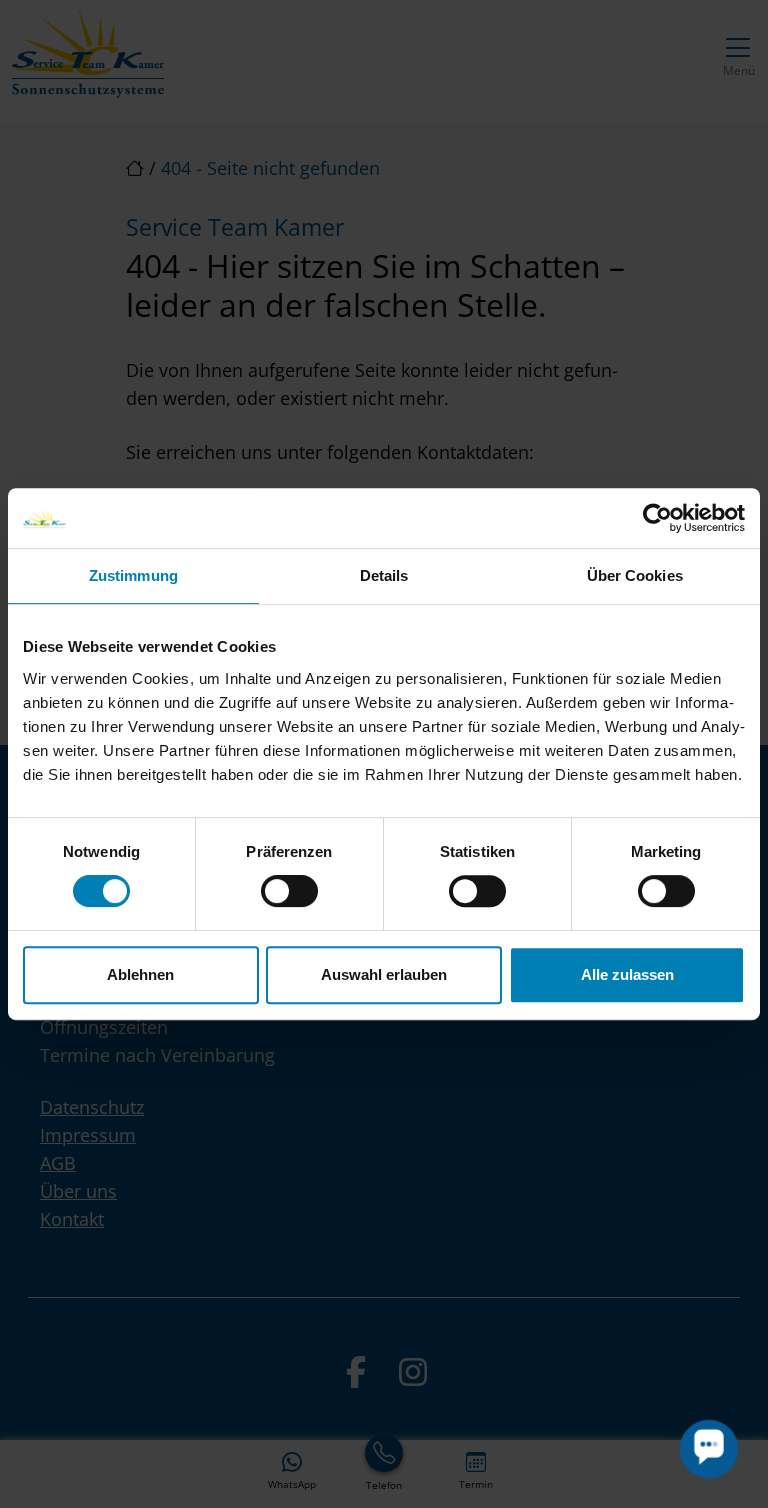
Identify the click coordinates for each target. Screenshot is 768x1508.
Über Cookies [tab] (635, 575)
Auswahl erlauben (384, 974)
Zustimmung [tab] (133, 575)
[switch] (289, 891)
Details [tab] (384, 575)
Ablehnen (140, 974)
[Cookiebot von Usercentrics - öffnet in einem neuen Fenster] (657, 518)
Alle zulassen (627, 974)
